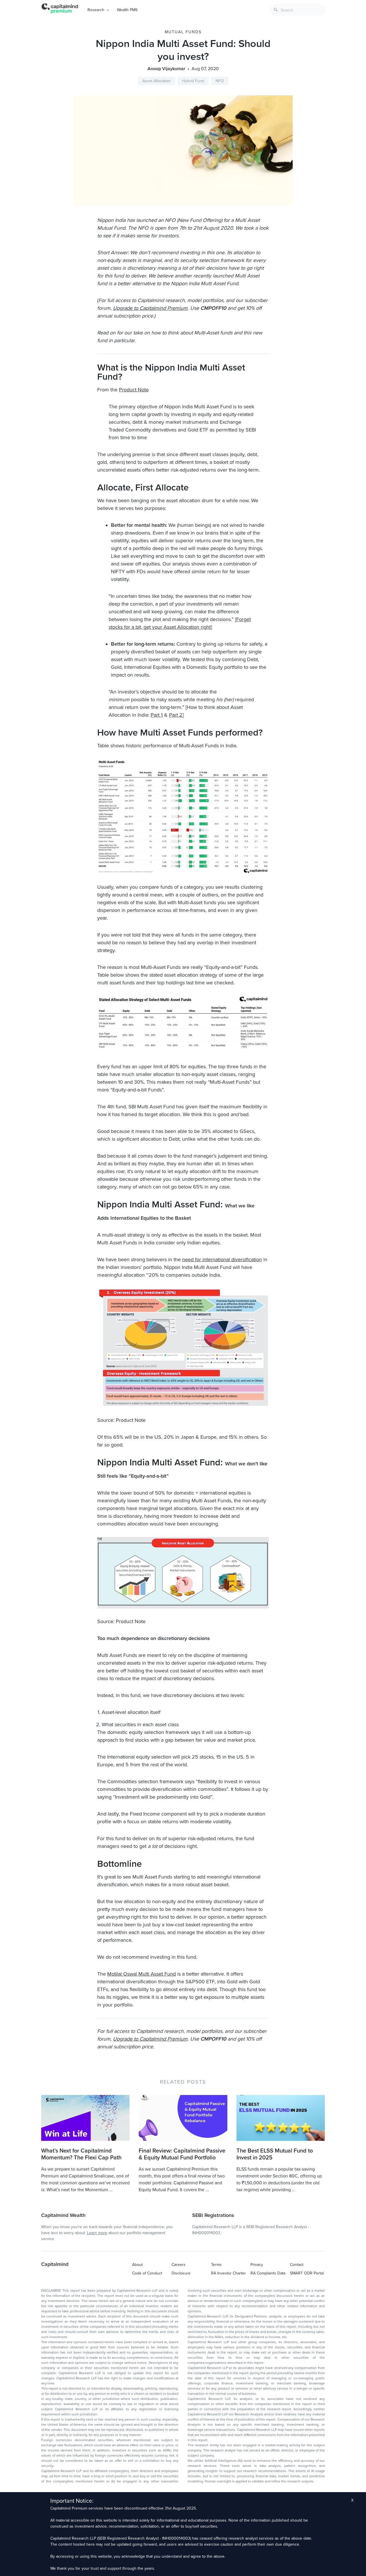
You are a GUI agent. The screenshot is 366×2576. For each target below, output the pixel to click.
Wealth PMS (127, 10)
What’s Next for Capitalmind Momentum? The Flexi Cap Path (81, 2154)
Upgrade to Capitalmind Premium (150, 308)
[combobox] (297, 10)
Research (96, 10)
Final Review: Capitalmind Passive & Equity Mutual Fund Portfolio (182, 2154)
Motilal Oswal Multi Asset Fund (142, 1974)
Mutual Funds (183, 32)
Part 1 (157, 715)
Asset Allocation (157, 81)
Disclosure (181, 2273)
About (137, 2265)
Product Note (134, 390)
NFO (220, 81)
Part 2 (176, 715)
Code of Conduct (147, 2273)
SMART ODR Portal (307, 2273)
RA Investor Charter (228, 2273)
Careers (179, 2265)
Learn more (97, 2233)
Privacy (257, 2265)
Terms (216, 2265)
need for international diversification (222, 1260)
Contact (297, 2265)
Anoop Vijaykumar (166, 69)
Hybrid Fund (193, 81)
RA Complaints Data (268, 2273)
